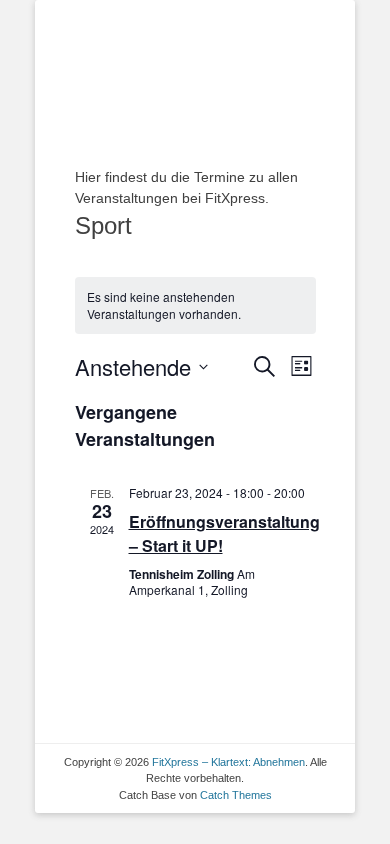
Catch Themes (236, 795)
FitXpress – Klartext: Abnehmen (228, 762)
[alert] (195, 305)
